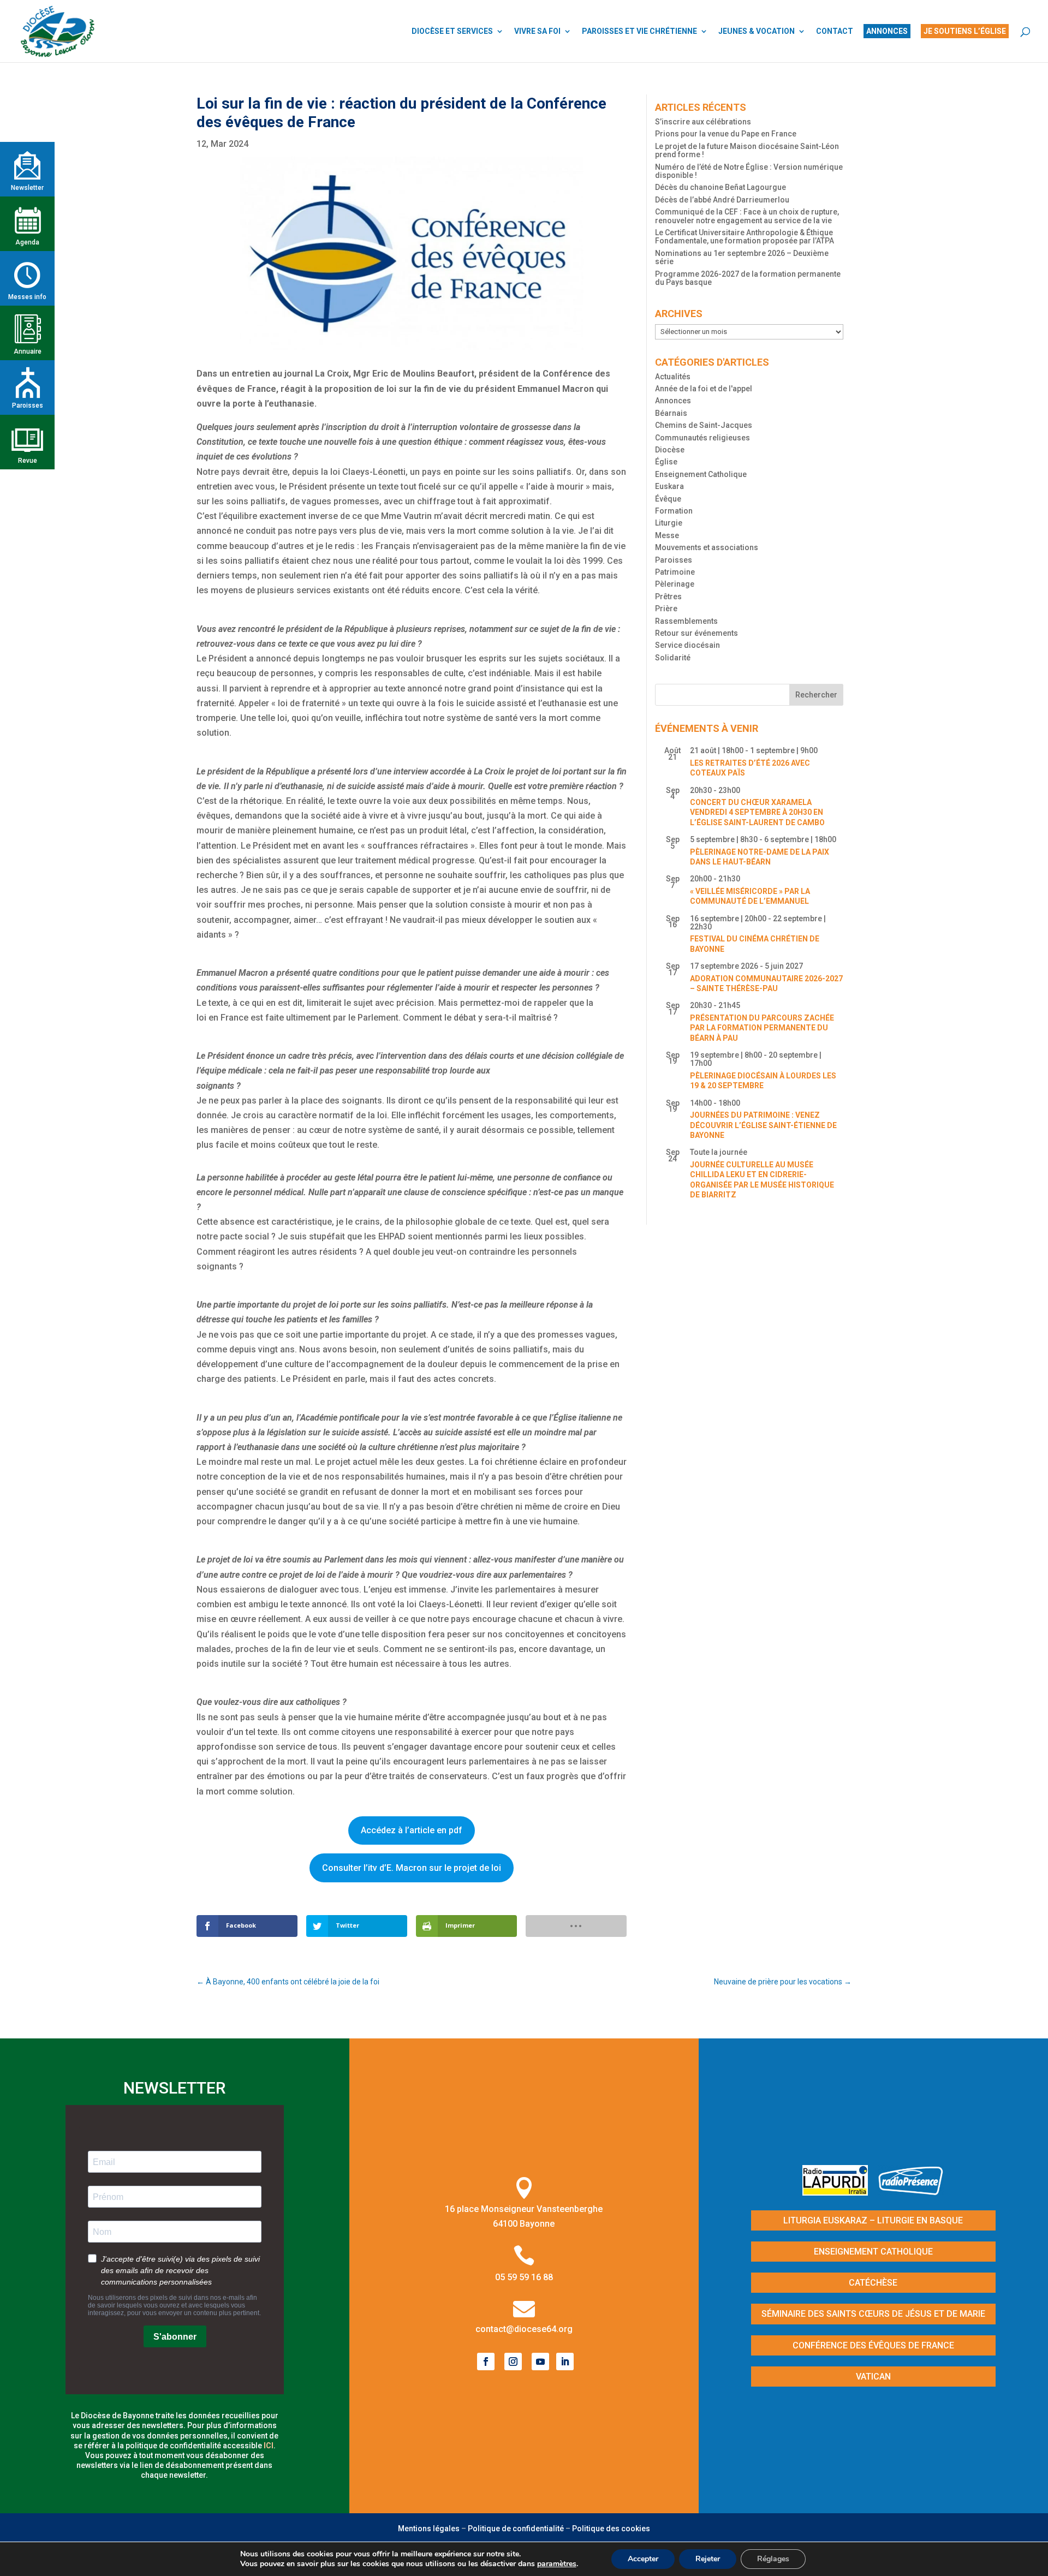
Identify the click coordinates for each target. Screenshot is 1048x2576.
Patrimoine (675, 572)
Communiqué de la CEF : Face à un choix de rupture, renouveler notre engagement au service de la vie (747, 216)
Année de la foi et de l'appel (704, 389)
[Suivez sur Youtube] (540, 2362)
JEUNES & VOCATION (757, 31)
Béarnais (671, 413)
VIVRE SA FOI (537, 31)
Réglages (773, 2559)
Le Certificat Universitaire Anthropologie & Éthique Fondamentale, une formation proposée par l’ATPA (745, 237)
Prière (666, 609)
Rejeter (708, 2559)
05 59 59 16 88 (524, 2277)
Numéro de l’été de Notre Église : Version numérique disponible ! (749, 171)
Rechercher (816, 695)
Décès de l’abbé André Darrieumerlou (722, 200)
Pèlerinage (675, 584)
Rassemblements (686, 621)
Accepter (643, 2559)
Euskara (669, 486)
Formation (674, 511)
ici (269, 2446)
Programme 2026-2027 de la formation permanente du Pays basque (748, 278)
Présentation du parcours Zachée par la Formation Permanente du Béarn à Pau (762, 1028)
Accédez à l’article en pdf (412, 1830)
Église (666, 462)
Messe (667, 535)
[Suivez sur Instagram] (513, 2362)
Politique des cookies (611, 2529)
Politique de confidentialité (516, 2529)
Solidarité (673, 658)
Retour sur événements (696, 633)
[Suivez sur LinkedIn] (565, 2362)
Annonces (673, 401)
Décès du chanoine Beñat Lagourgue (720, 187)
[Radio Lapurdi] (839, 2192)
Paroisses (674, 560)
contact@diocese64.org (524, 2329)
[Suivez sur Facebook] (486, 2362)
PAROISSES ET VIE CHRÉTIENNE (639, 31)
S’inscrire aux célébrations (703, 122)
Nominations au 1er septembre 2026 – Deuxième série (742, 257)
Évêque (668, 499)
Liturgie (669, 523)
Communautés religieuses (702, 438)
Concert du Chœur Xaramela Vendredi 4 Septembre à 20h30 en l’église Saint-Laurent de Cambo (757, 812)
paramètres (557, 2564)
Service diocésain (687, 645)
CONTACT (835, 31)
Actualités (673, 377)
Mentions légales (429, 2529)
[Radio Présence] (911, 2192)
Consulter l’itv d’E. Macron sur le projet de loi (412, 1868)
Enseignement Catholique (701, 474)
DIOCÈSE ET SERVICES (452, 31)
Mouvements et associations (707, 547)
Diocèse (670, 450)
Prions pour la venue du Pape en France (726, 134)
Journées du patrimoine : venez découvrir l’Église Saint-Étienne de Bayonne (763, 1125)
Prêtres (668, 597)
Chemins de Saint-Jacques (704, 425)
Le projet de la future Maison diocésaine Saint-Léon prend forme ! (747, 150)
